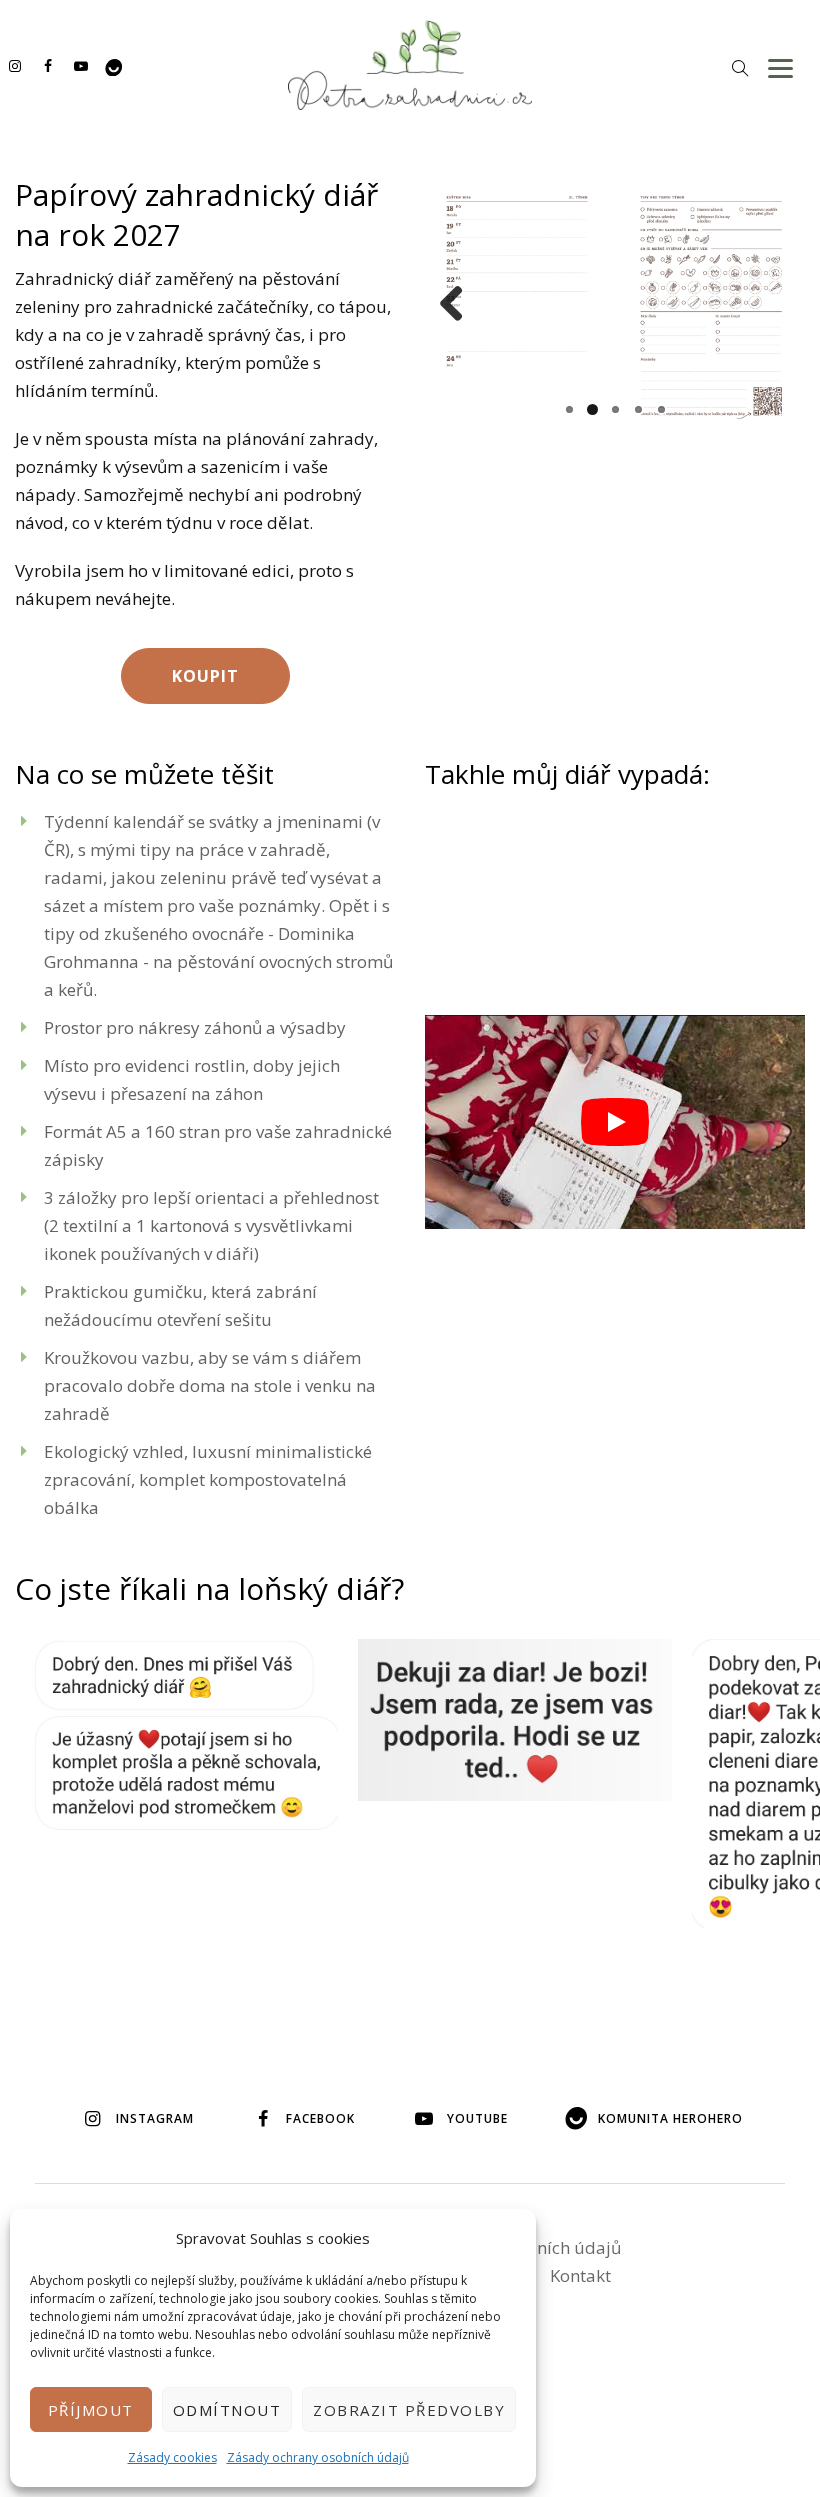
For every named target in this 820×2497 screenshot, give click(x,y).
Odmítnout (227, 2410)
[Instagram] (14, 65)
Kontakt (580, 2275)
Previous (459, 305)
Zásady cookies (172, 2457)
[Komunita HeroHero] (113, 65)
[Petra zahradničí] (410, 65)
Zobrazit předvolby (409, 2410)
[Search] (740, 67)
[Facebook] (47, 65)
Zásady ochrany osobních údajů (318, 2457)
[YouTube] (80, 65)
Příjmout (91, 2410)
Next (771, 305)
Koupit (205, 676)
